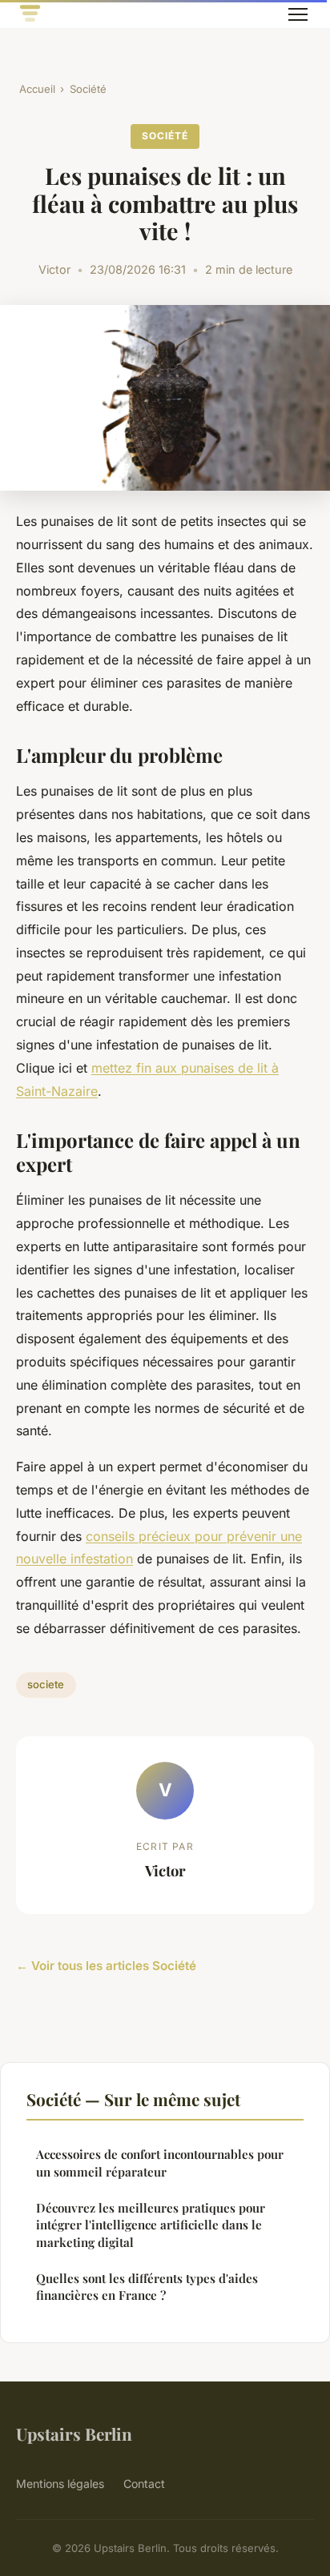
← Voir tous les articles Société (106, 1966)
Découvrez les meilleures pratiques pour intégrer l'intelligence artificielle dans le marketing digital (151, 2225)
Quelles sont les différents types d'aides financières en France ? (147, 2287)
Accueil (37, 89)
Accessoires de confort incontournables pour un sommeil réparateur (160, 2163)
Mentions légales (60, 2484)
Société (88, 89)
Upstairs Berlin (74, 2434)
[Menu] (298, 14)
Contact (144, 2484)
